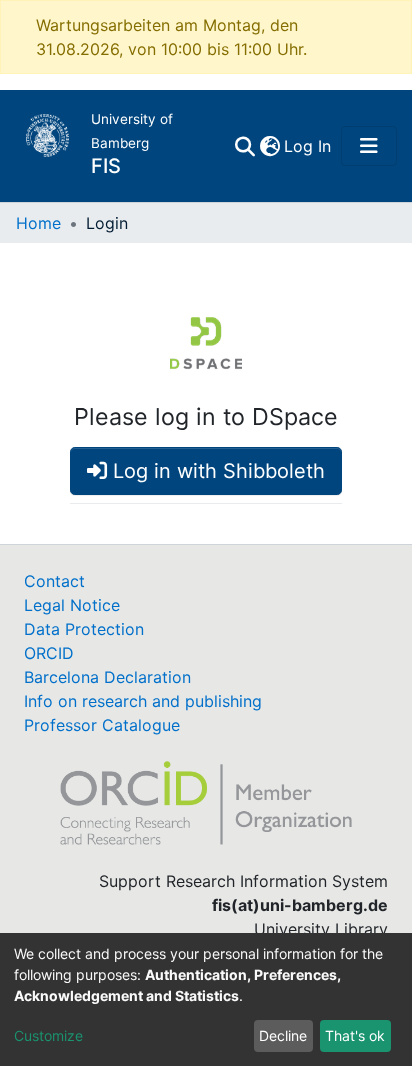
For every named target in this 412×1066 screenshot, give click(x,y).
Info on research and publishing (143, 701)
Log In (308, 146)
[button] (269, 146)
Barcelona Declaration (107, 677)
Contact (54, 581)
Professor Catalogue (102, 725)
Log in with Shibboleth (216, 471)
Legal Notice (72, 605)
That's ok (355, 1035)
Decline (283, 1035)
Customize (48, 1035)
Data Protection (84, 629)
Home (38, 223)
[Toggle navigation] (369, 146)
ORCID (49, 653)
